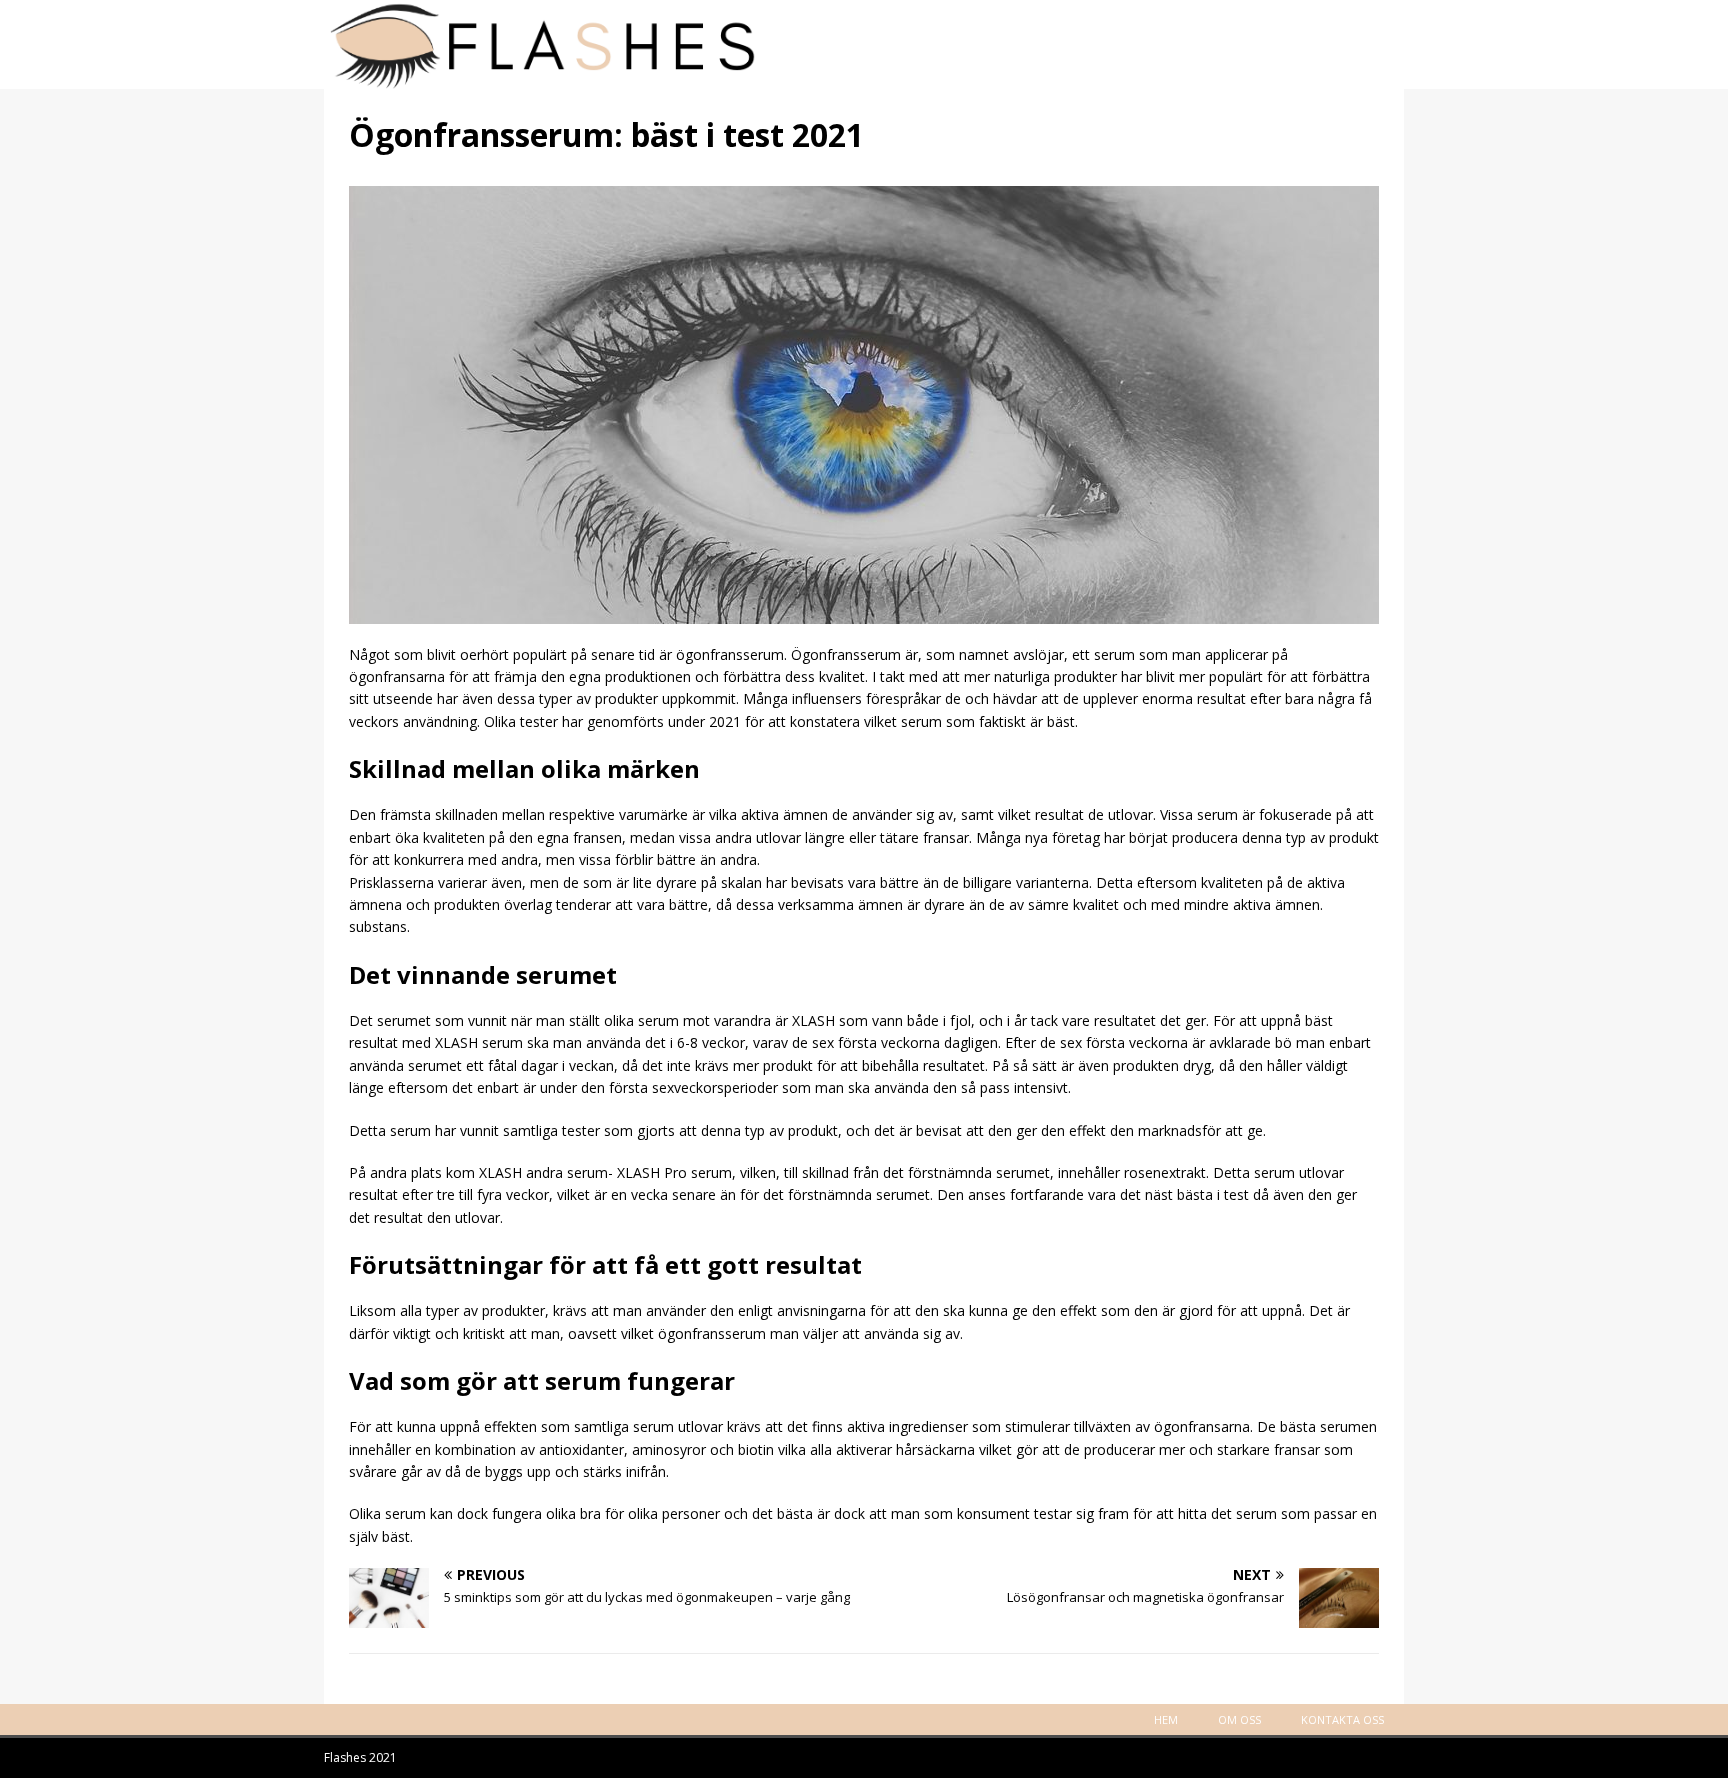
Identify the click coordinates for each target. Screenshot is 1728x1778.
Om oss (1239, 1719)
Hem (1166, 1719)
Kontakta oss (1342, 1719)
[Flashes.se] (864, 77)
